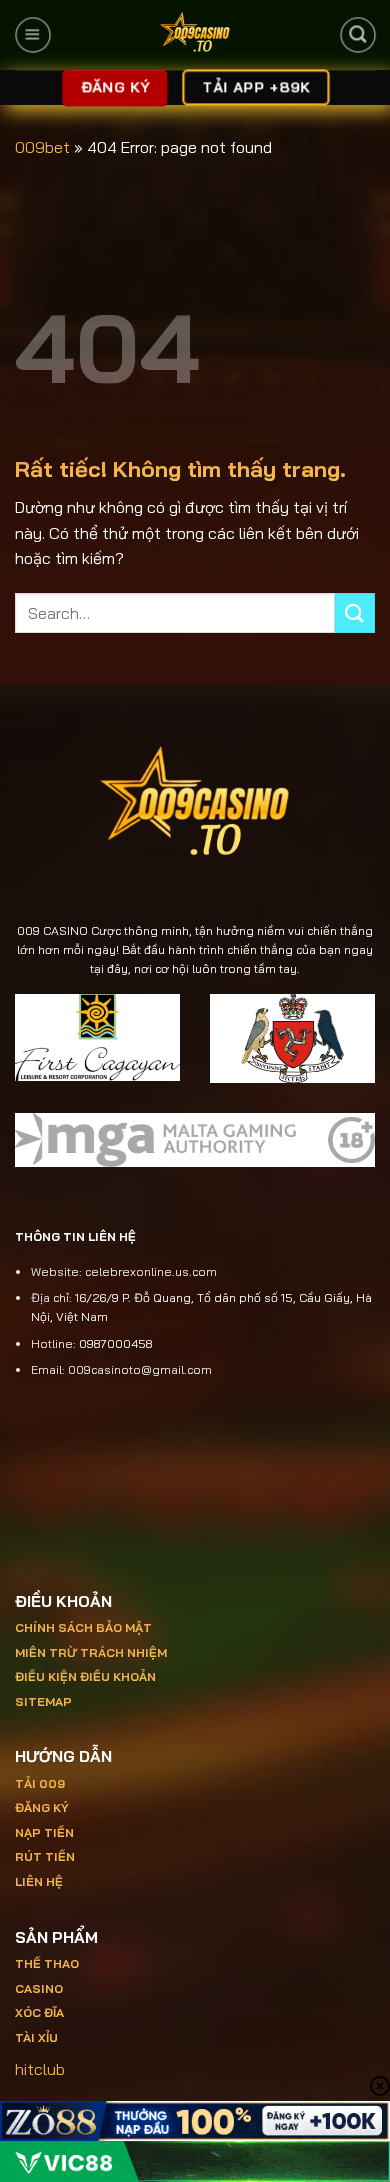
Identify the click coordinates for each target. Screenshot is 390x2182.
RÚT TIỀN (45, 1856)
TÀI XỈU (36, 2037)
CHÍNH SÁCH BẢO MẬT (83, 1627)
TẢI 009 (40, 1783)
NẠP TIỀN (44, 1832)
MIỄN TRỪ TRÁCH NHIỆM (91, 1652)
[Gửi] (355, 612)
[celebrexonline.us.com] (195, 35)
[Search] (357, 35)
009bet (42, 147)
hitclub (40, 2069)
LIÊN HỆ (39, 1881)
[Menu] (32, 35)
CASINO (39, 1988)
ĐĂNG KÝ (42, 1807)
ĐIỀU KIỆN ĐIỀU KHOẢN (85, 1676)
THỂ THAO (47, 1963)
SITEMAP (43, 1701)
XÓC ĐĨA (41, 2012)
